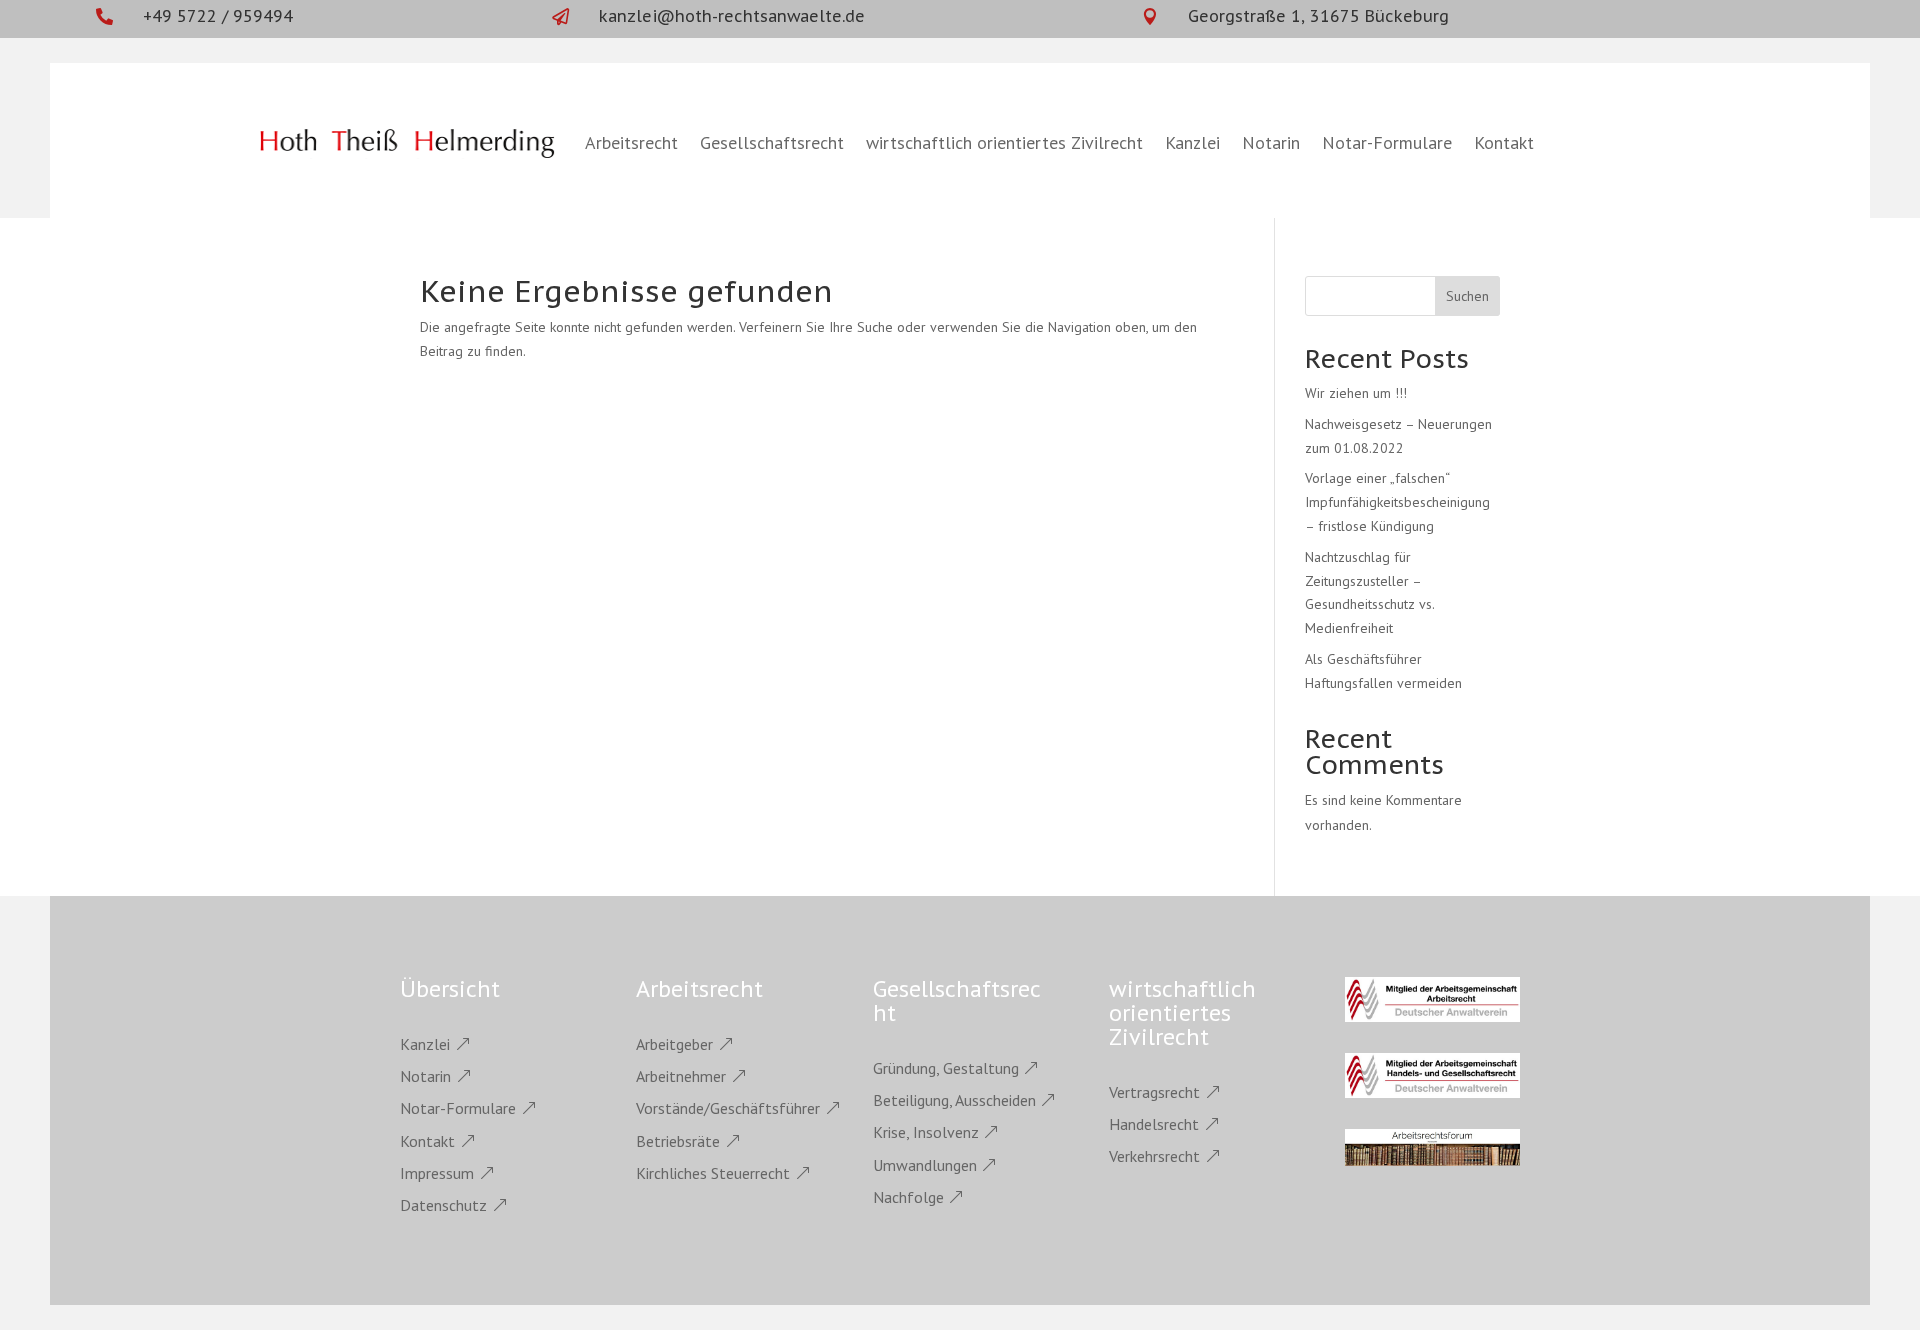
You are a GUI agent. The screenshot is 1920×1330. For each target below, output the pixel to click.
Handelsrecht (1154, 1124)
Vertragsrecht (1154, 1092)
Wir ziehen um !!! (1356, 393)
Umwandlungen (925, 1165)
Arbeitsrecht (631, 142)
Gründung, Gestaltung (946, 1068)
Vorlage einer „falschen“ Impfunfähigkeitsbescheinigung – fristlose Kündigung (1397, 502)
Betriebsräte (678, 1141)
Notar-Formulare (1387, 142)
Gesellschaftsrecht (772, 142)
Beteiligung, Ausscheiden (954, 1100)
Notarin (1271, 142)
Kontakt (1504, 142)
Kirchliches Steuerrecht (713, 1173)
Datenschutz (443, 1205)
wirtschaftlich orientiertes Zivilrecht (1004, 142)
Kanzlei (1192, 142)
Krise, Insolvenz (926, 1132)
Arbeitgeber (674, 1044)
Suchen (1467, 296)
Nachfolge (908, 1197)
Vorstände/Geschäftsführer (728, 1108)
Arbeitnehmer (681, 1076)
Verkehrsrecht (1154, 1156)
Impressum (437, 1173)
